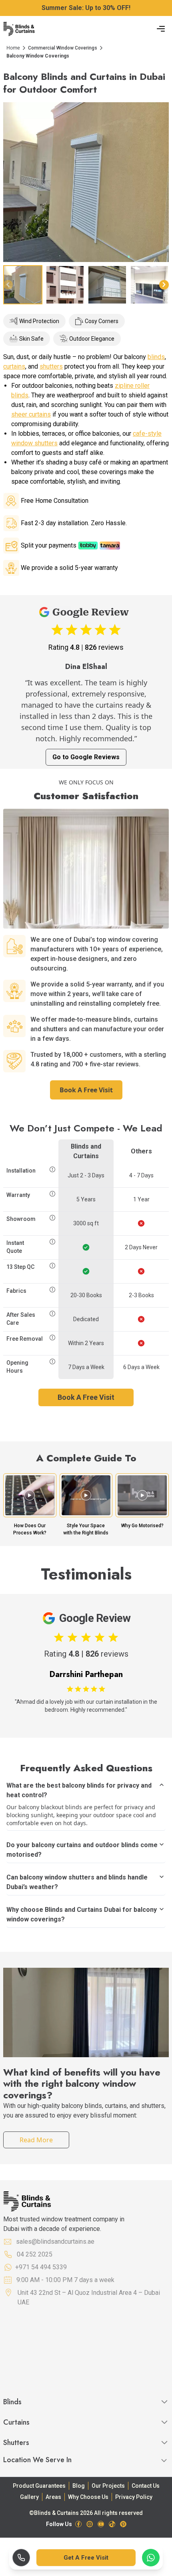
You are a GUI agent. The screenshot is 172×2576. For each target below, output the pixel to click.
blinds (156, 357)
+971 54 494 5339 (41, 2267)
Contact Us (146, 2486)
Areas (53, 2497)
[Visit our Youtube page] (101, 2524)
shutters (51, 366)
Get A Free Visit (86, 2558)
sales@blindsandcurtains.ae (55, 2242)
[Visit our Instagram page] (90, 2524)
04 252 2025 (35, 2254)
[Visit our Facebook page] (78, 2524)
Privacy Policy (134, 2497)
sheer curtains (31, 414)
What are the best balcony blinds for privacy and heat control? (79, 1790)
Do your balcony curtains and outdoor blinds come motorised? (82, 1850)
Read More (36, 2140)
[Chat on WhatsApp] (151, 2558)
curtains (14, 366)
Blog (79, 2486)
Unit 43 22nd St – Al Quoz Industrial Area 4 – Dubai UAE (89, 2297)
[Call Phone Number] (21, 2558)
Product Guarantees (39, 2486)
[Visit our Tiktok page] (112, 2524)
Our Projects (108, 2486)
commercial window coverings (63, 48)
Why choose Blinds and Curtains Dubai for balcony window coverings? (82, 1914)
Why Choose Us (88, 2497)
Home (13, 48)
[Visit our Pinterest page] (123, 2524)
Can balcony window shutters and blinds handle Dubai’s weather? (77, 1882)
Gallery (29, 2497)
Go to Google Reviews (86, 757)
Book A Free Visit (86, 1090)
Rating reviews (86, 647)
